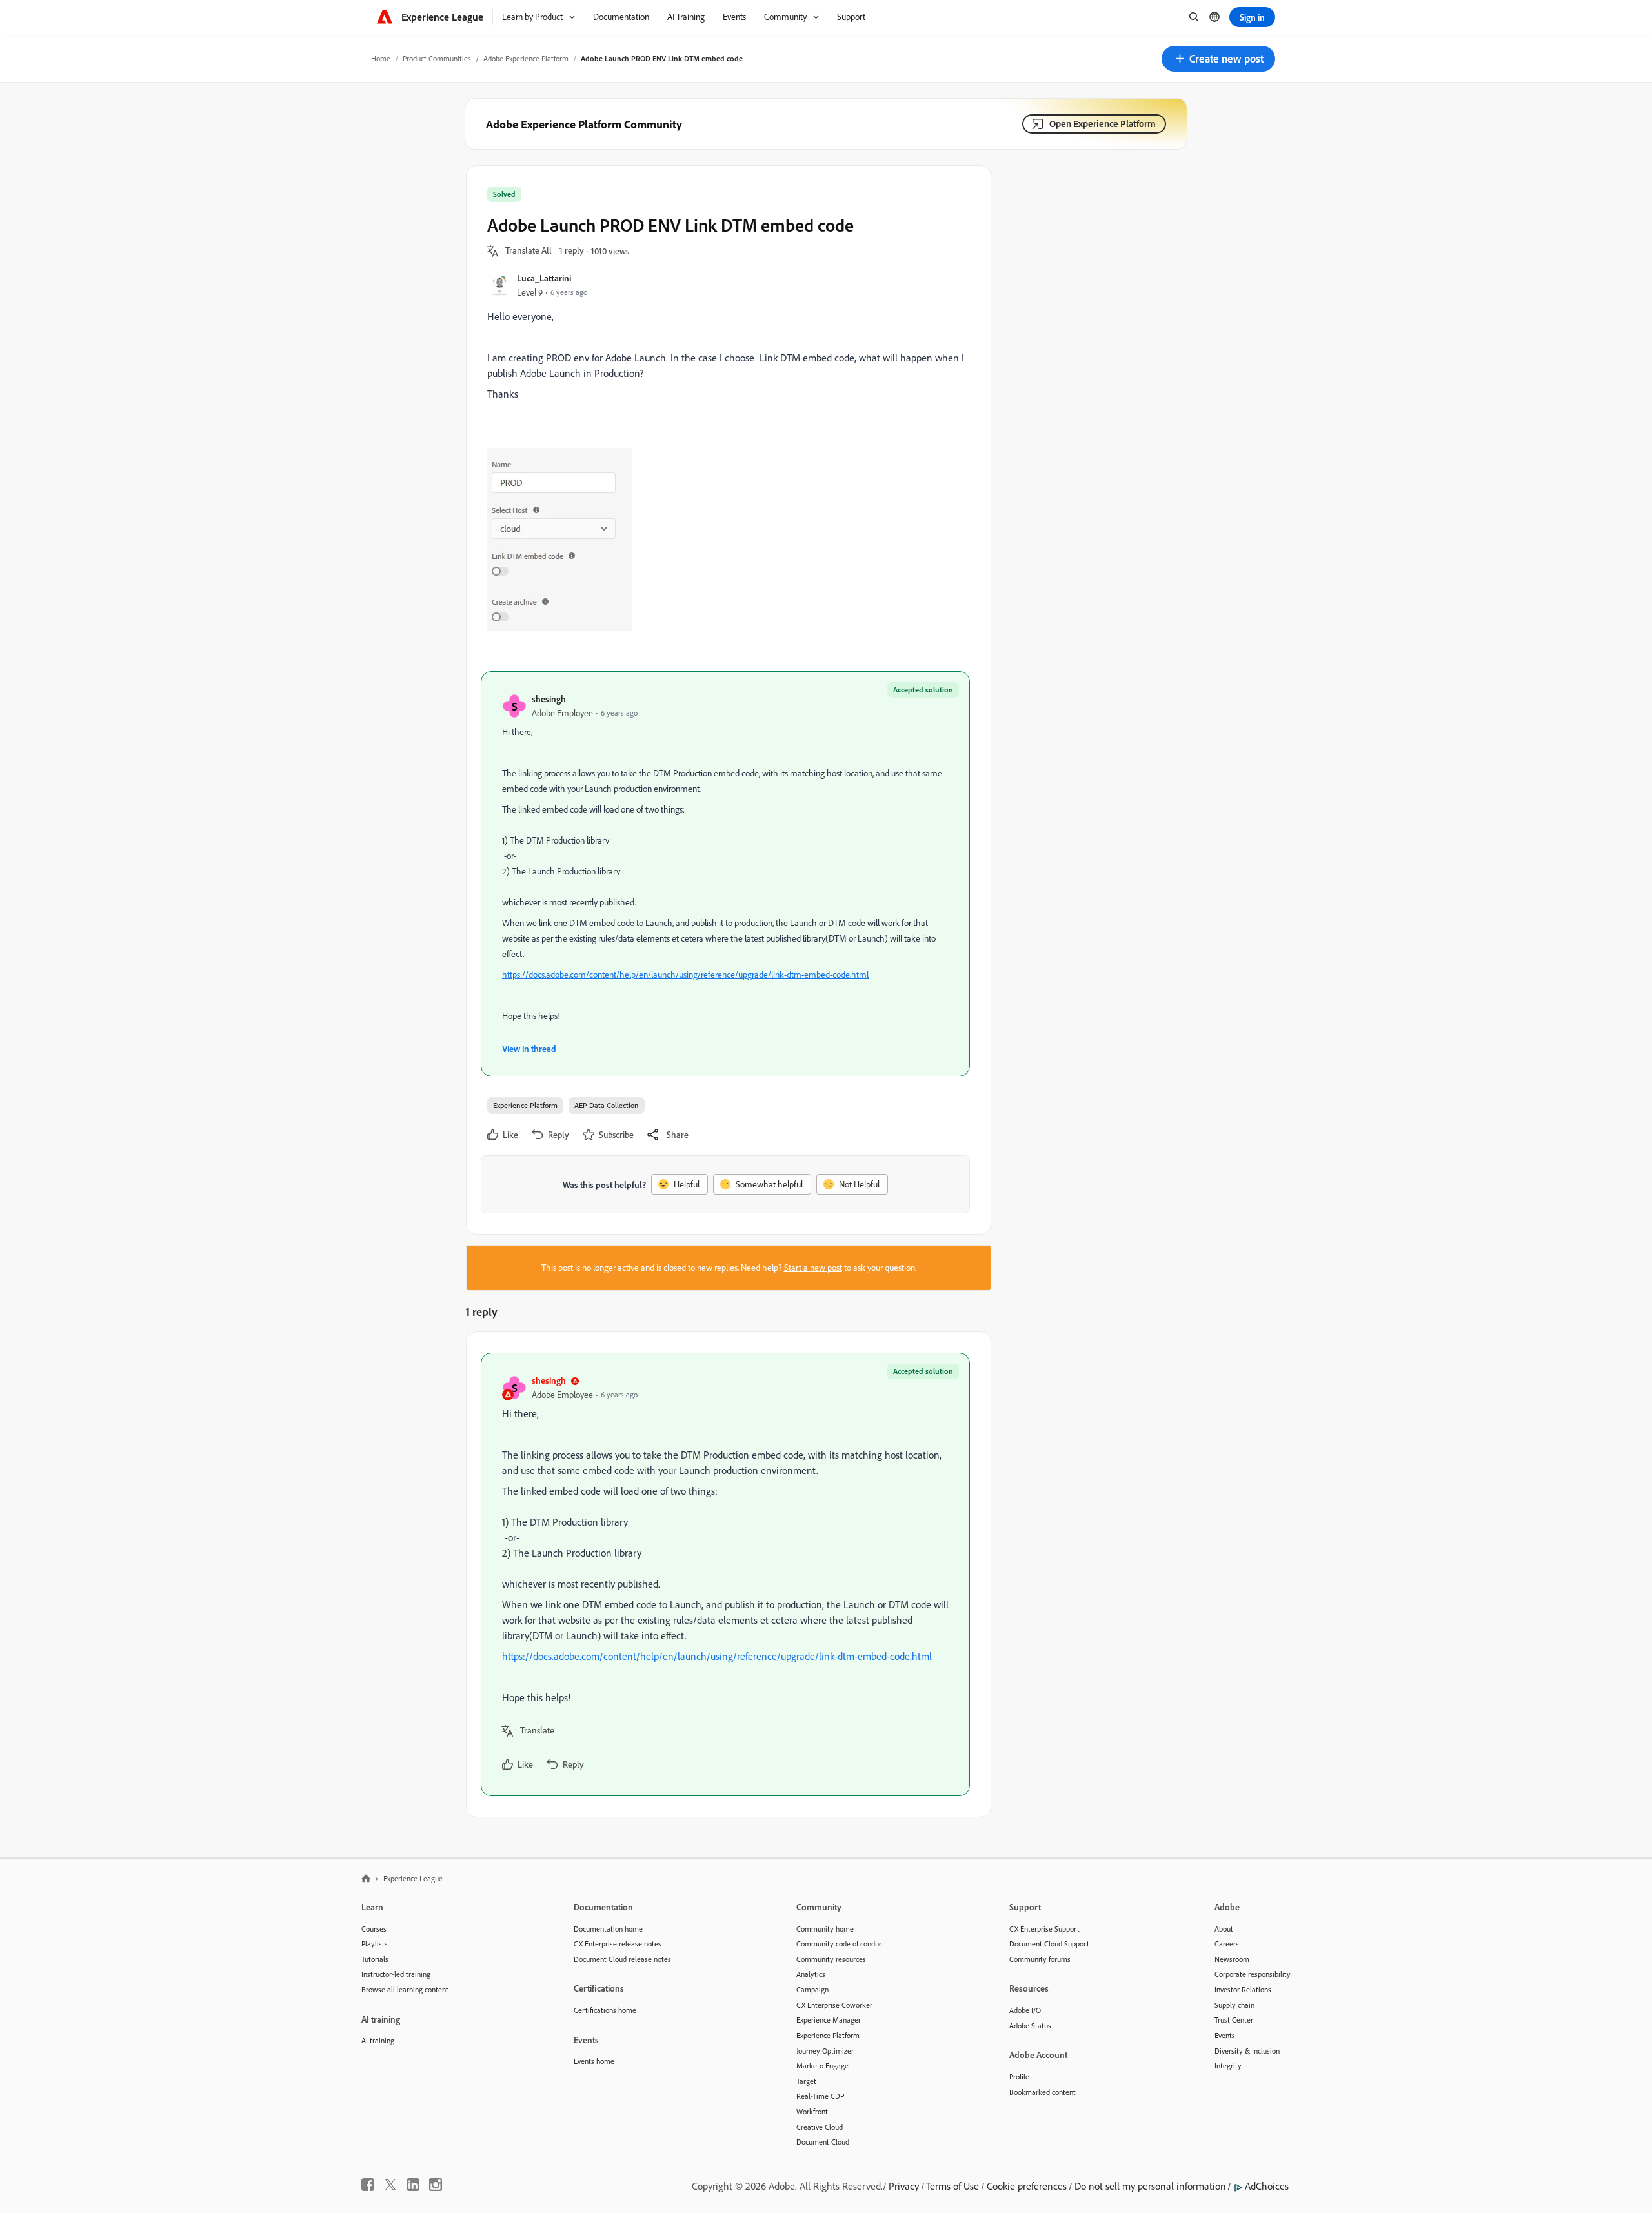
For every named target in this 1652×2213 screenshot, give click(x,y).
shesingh (549, 699)
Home (381, 58)
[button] (1218, 59)
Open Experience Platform (1103, 124)
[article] (725, 1574)
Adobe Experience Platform (526, 58)
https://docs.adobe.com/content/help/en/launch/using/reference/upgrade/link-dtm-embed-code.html (685, 975)
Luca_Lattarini (544, 278)
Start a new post (813, 1268)
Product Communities (437, 58)
